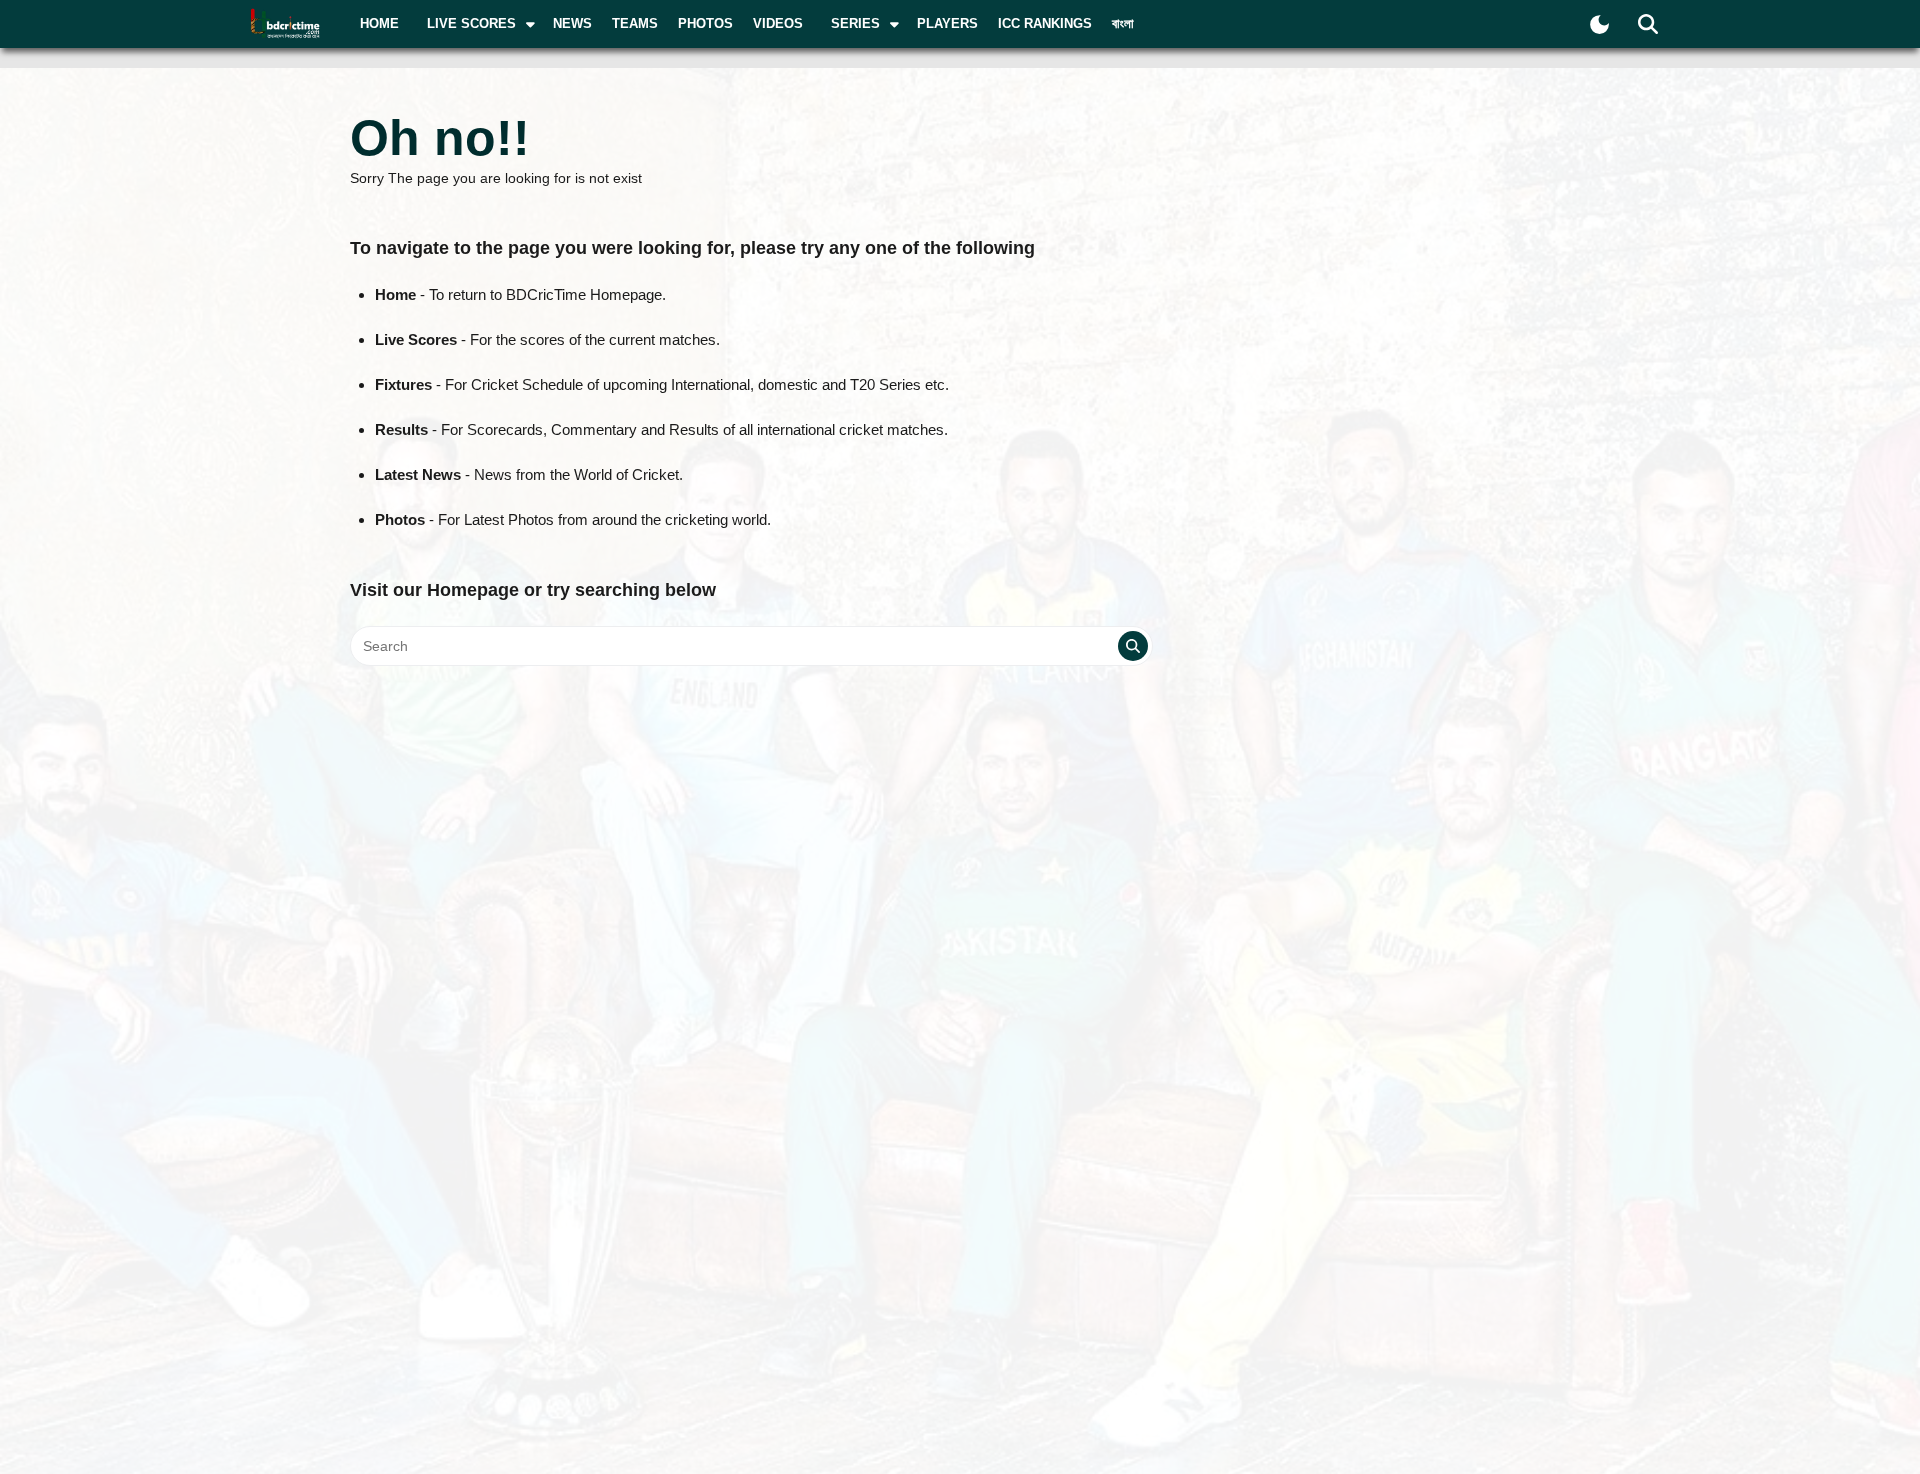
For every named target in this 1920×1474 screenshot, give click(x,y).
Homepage (473, 590)
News (572, 23)
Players (947, 23)
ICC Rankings (1045, 23)
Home (379, 23)
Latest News (418, 474)
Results (401, 429)
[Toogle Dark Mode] (1599, 24)
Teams (635, 23)
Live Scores (416, 339)
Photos (705, 23)
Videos (778, 23)
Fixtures (403, 384)
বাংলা (1123, 23)
